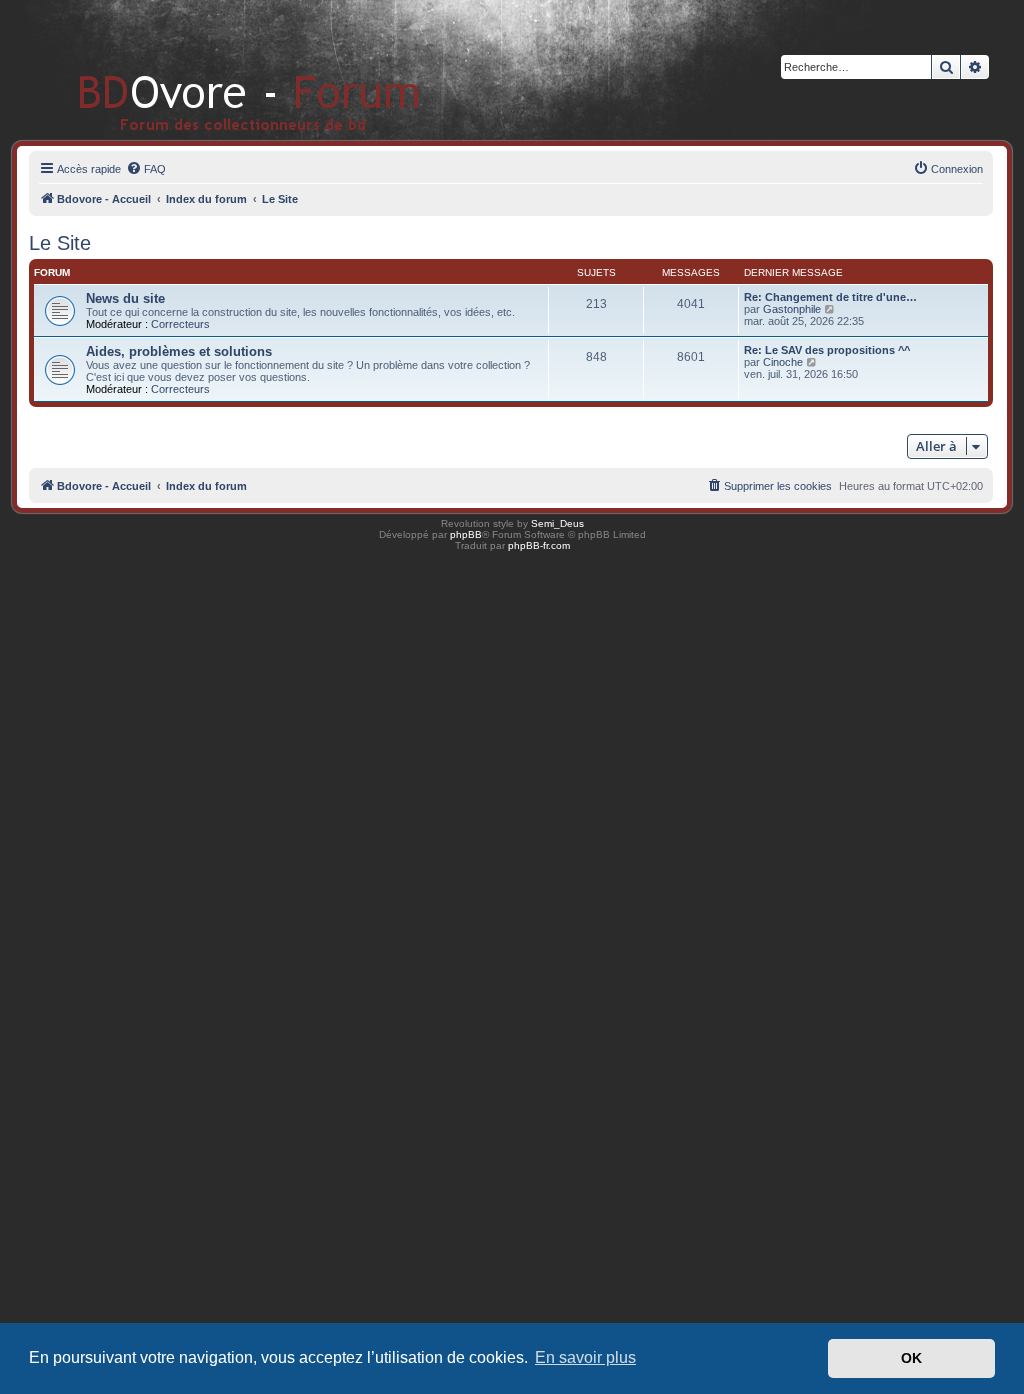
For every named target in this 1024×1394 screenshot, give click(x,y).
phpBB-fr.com (539, 545)
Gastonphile (792, 309)
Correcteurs (180, 324)
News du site (125, 298)
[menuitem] (146, 169)
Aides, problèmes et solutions (179, 351)
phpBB (466, 534)
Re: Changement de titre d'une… (830, 297)
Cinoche (783, 362)
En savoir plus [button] (585, 1357)
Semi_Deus (557, 523)
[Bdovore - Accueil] (219, 69)
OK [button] (911, 1358)
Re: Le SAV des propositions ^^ (827, 350)
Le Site (60, 243)
